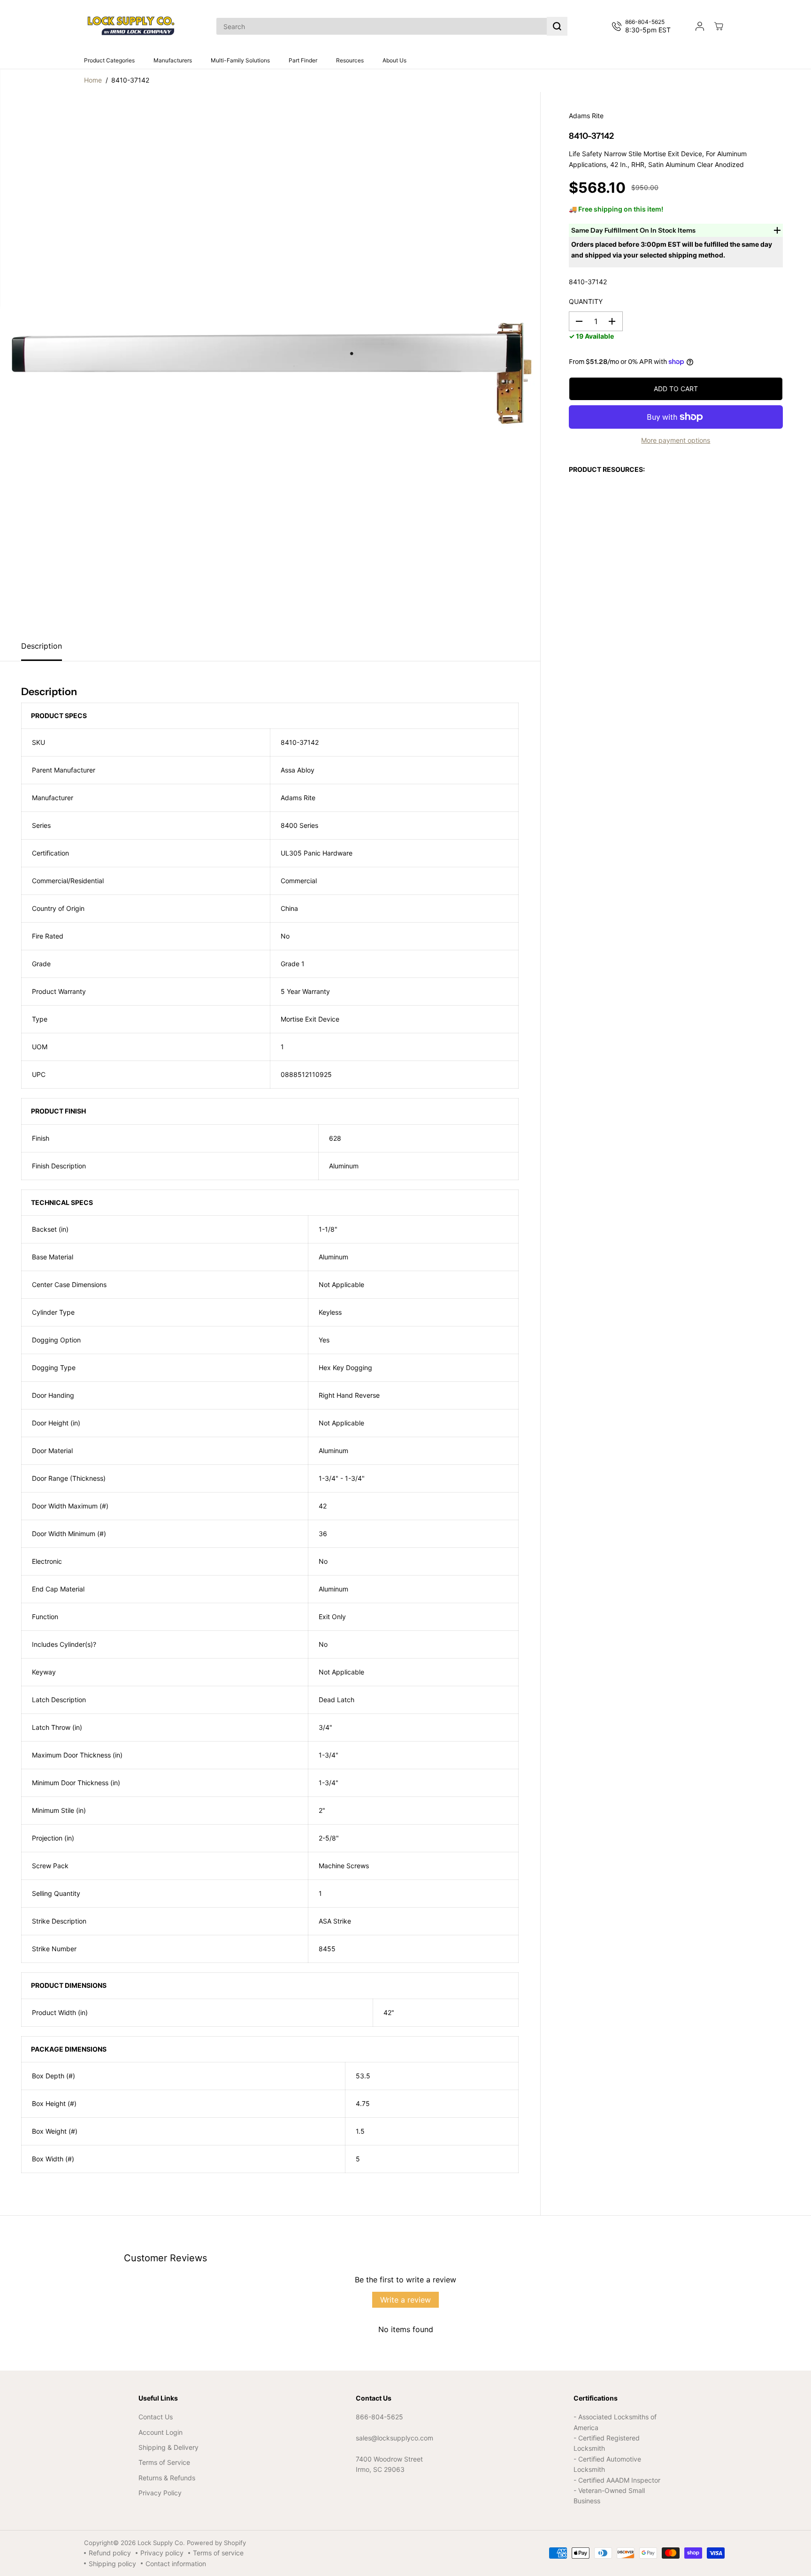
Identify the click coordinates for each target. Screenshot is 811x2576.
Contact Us (156, 2417)
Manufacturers (173, 60)
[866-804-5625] (643, 26)
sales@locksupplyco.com (394, 2438)
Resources (350, 60)
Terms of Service (164, 2462)
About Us (394, 60)
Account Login (161, 2432)
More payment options (676, 440)
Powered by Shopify (216, 2543)
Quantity (586, 301)
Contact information (176, 2564)
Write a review (405, 2300)
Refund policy (110, 2553)
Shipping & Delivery (168, 2447)
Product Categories (109, 60)
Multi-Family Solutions (240, 60)
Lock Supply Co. (161, 2543)
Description (42, 646)
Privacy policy (162, 2553)
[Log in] (700, 26)
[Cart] (719, 26)
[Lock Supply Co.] (131, 26)
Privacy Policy (160, 2493)
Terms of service (218, 2553)
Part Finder (303, 60)
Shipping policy (112, 2564)
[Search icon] (557, 26)
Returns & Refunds (167, 2478)
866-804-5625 (379, 2417)
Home (93, 80)
